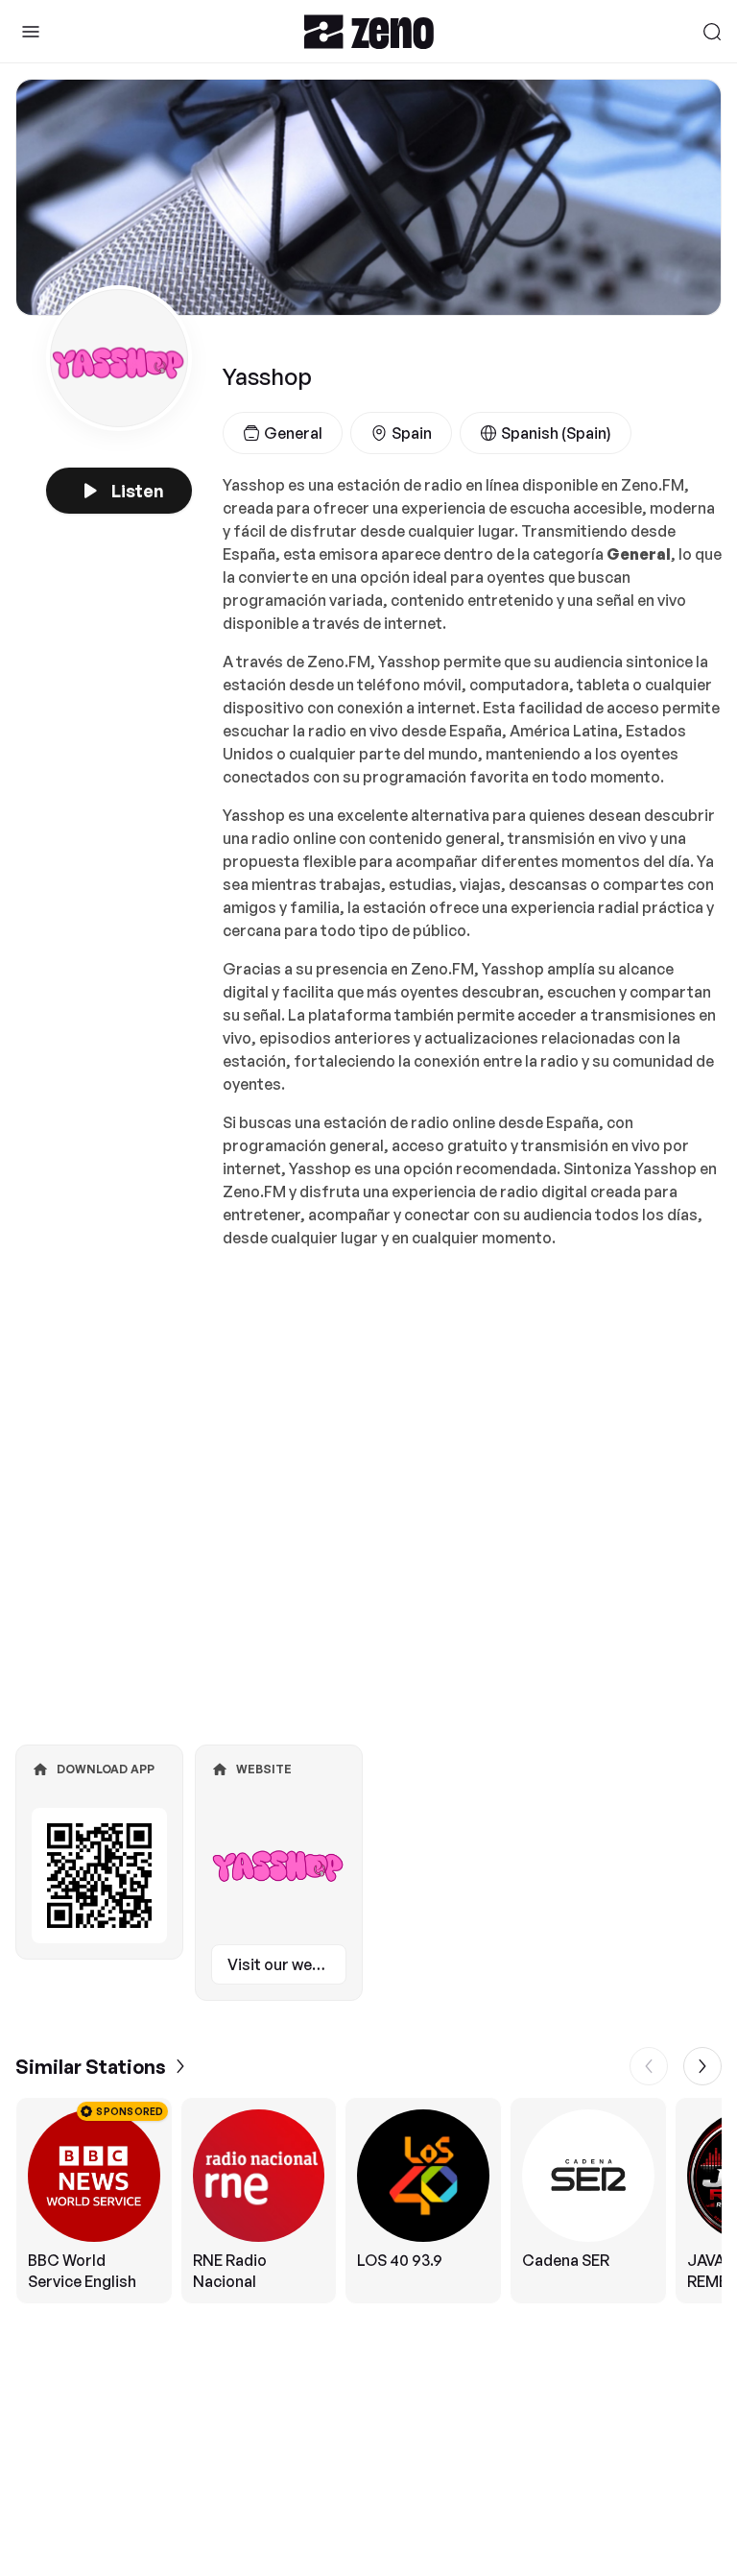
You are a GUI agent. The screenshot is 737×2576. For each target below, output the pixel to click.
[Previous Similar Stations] (649, 2066)
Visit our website (287, 1964)
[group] (368, 2201)
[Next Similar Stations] (702, 2066)
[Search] (712, 32)
